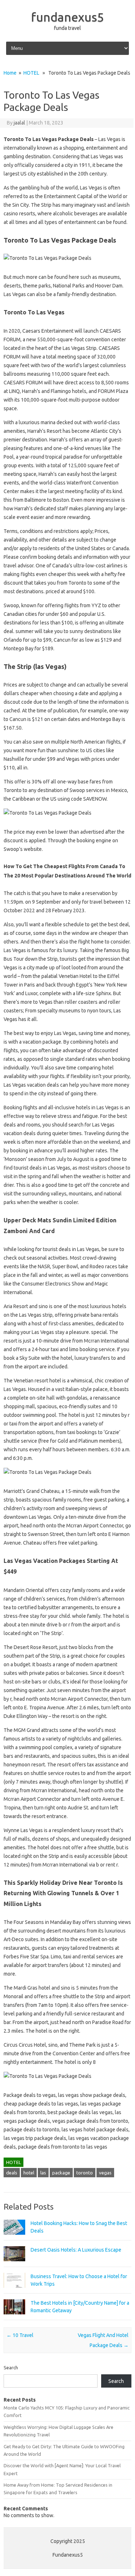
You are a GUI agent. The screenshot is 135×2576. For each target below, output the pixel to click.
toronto (85, 2173)
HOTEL (31, 73)
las (43, 2173)
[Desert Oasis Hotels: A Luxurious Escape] (14, 2264)
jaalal (19, 123)
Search (11, 2367)
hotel (29, 2173)
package (61, 2173)
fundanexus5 (67, 17)
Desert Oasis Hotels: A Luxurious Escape (76, 2250)
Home (10, 73)
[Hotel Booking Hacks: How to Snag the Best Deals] (14, 2238)
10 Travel (20, 2335)
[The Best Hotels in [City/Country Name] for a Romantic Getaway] (14, 2318)
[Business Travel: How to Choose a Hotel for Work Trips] (14, 2291)
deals (12, 2173)
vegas (105, 2173)
